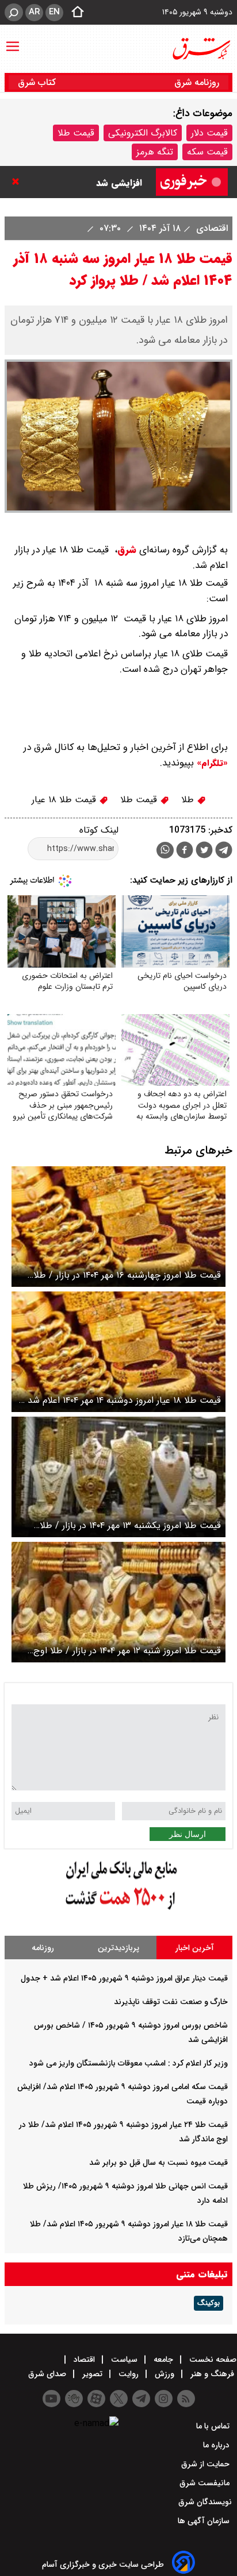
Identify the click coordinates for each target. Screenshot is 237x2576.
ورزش (165, 2374)
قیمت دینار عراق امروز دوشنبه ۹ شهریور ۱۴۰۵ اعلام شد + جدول (124, 1978)
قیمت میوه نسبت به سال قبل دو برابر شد (158, 2163)
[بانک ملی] (118, 1910)
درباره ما (217, 2445)
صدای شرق (48, 2374)
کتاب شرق (38, 82)
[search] (14, 12)
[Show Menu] (13, 41)
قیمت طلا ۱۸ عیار (65, 800)
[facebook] (185, 851)
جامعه (163, 2360)
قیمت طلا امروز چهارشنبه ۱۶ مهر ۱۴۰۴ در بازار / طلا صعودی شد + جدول (127, 1275)
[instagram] (164, 2399)
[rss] (186, 2399)
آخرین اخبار (195, 1948)
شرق (127, 550)
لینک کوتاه (99, 830)
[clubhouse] (74, 2399)
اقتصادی (211, 228)
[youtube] (51, 2399)
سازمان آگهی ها (205, 2521)
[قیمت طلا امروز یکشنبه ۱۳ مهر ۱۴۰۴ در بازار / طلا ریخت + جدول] (118, 1477)
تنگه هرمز (155, 152)
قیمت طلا (76, 133)
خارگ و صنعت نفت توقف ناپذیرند (171, 2002)
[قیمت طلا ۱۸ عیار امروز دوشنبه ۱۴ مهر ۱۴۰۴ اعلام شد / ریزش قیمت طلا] (118, 1352)
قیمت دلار (209, 133)
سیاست (124, 2360)
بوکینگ (209, 2303)
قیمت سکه (207, 152)
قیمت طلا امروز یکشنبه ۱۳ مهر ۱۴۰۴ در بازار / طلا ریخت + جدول (130, 1525)
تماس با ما (214, 2426)
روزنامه (43, 1948)
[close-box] (18, 181)
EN (54, 12)
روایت (129, 2374)
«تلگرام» (211, 763)
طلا (189, 800)
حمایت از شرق (207, 2464)
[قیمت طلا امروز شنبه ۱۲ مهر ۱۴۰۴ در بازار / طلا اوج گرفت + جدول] (118, 1602)
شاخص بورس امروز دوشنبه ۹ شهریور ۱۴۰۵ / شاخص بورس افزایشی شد (85, 170)
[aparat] (96, 2399)
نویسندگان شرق (205, 2502)
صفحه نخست (212, 2360)
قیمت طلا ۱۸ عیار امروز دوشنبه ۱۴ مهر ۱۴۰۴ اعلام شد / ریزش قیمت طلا (121, 1400)
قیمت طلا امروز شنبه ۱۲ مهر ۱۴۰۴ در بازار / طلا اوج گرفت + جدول (127, 1651)
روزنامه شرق (197, 82)
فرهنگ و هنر (212, 2374)
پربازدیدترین (118, 1948)
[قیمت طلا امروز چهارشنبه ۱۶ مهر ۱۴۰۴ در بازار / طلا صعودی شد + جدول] (118, 1227)
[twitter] (204, 851)
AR (34, 12)
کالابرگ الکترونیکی (143, 133)
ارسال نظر (188, 1834)
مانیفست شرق (206, 2483)
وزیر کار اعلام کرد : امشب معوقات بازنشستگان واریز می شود (129, 2063)
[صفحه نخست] (74, 13)
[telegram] (224, 852)
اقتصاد (84, 2360)
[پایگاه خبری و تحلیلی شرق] (201, 49)
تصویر (92, 2374)
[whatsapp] (165, 850)
